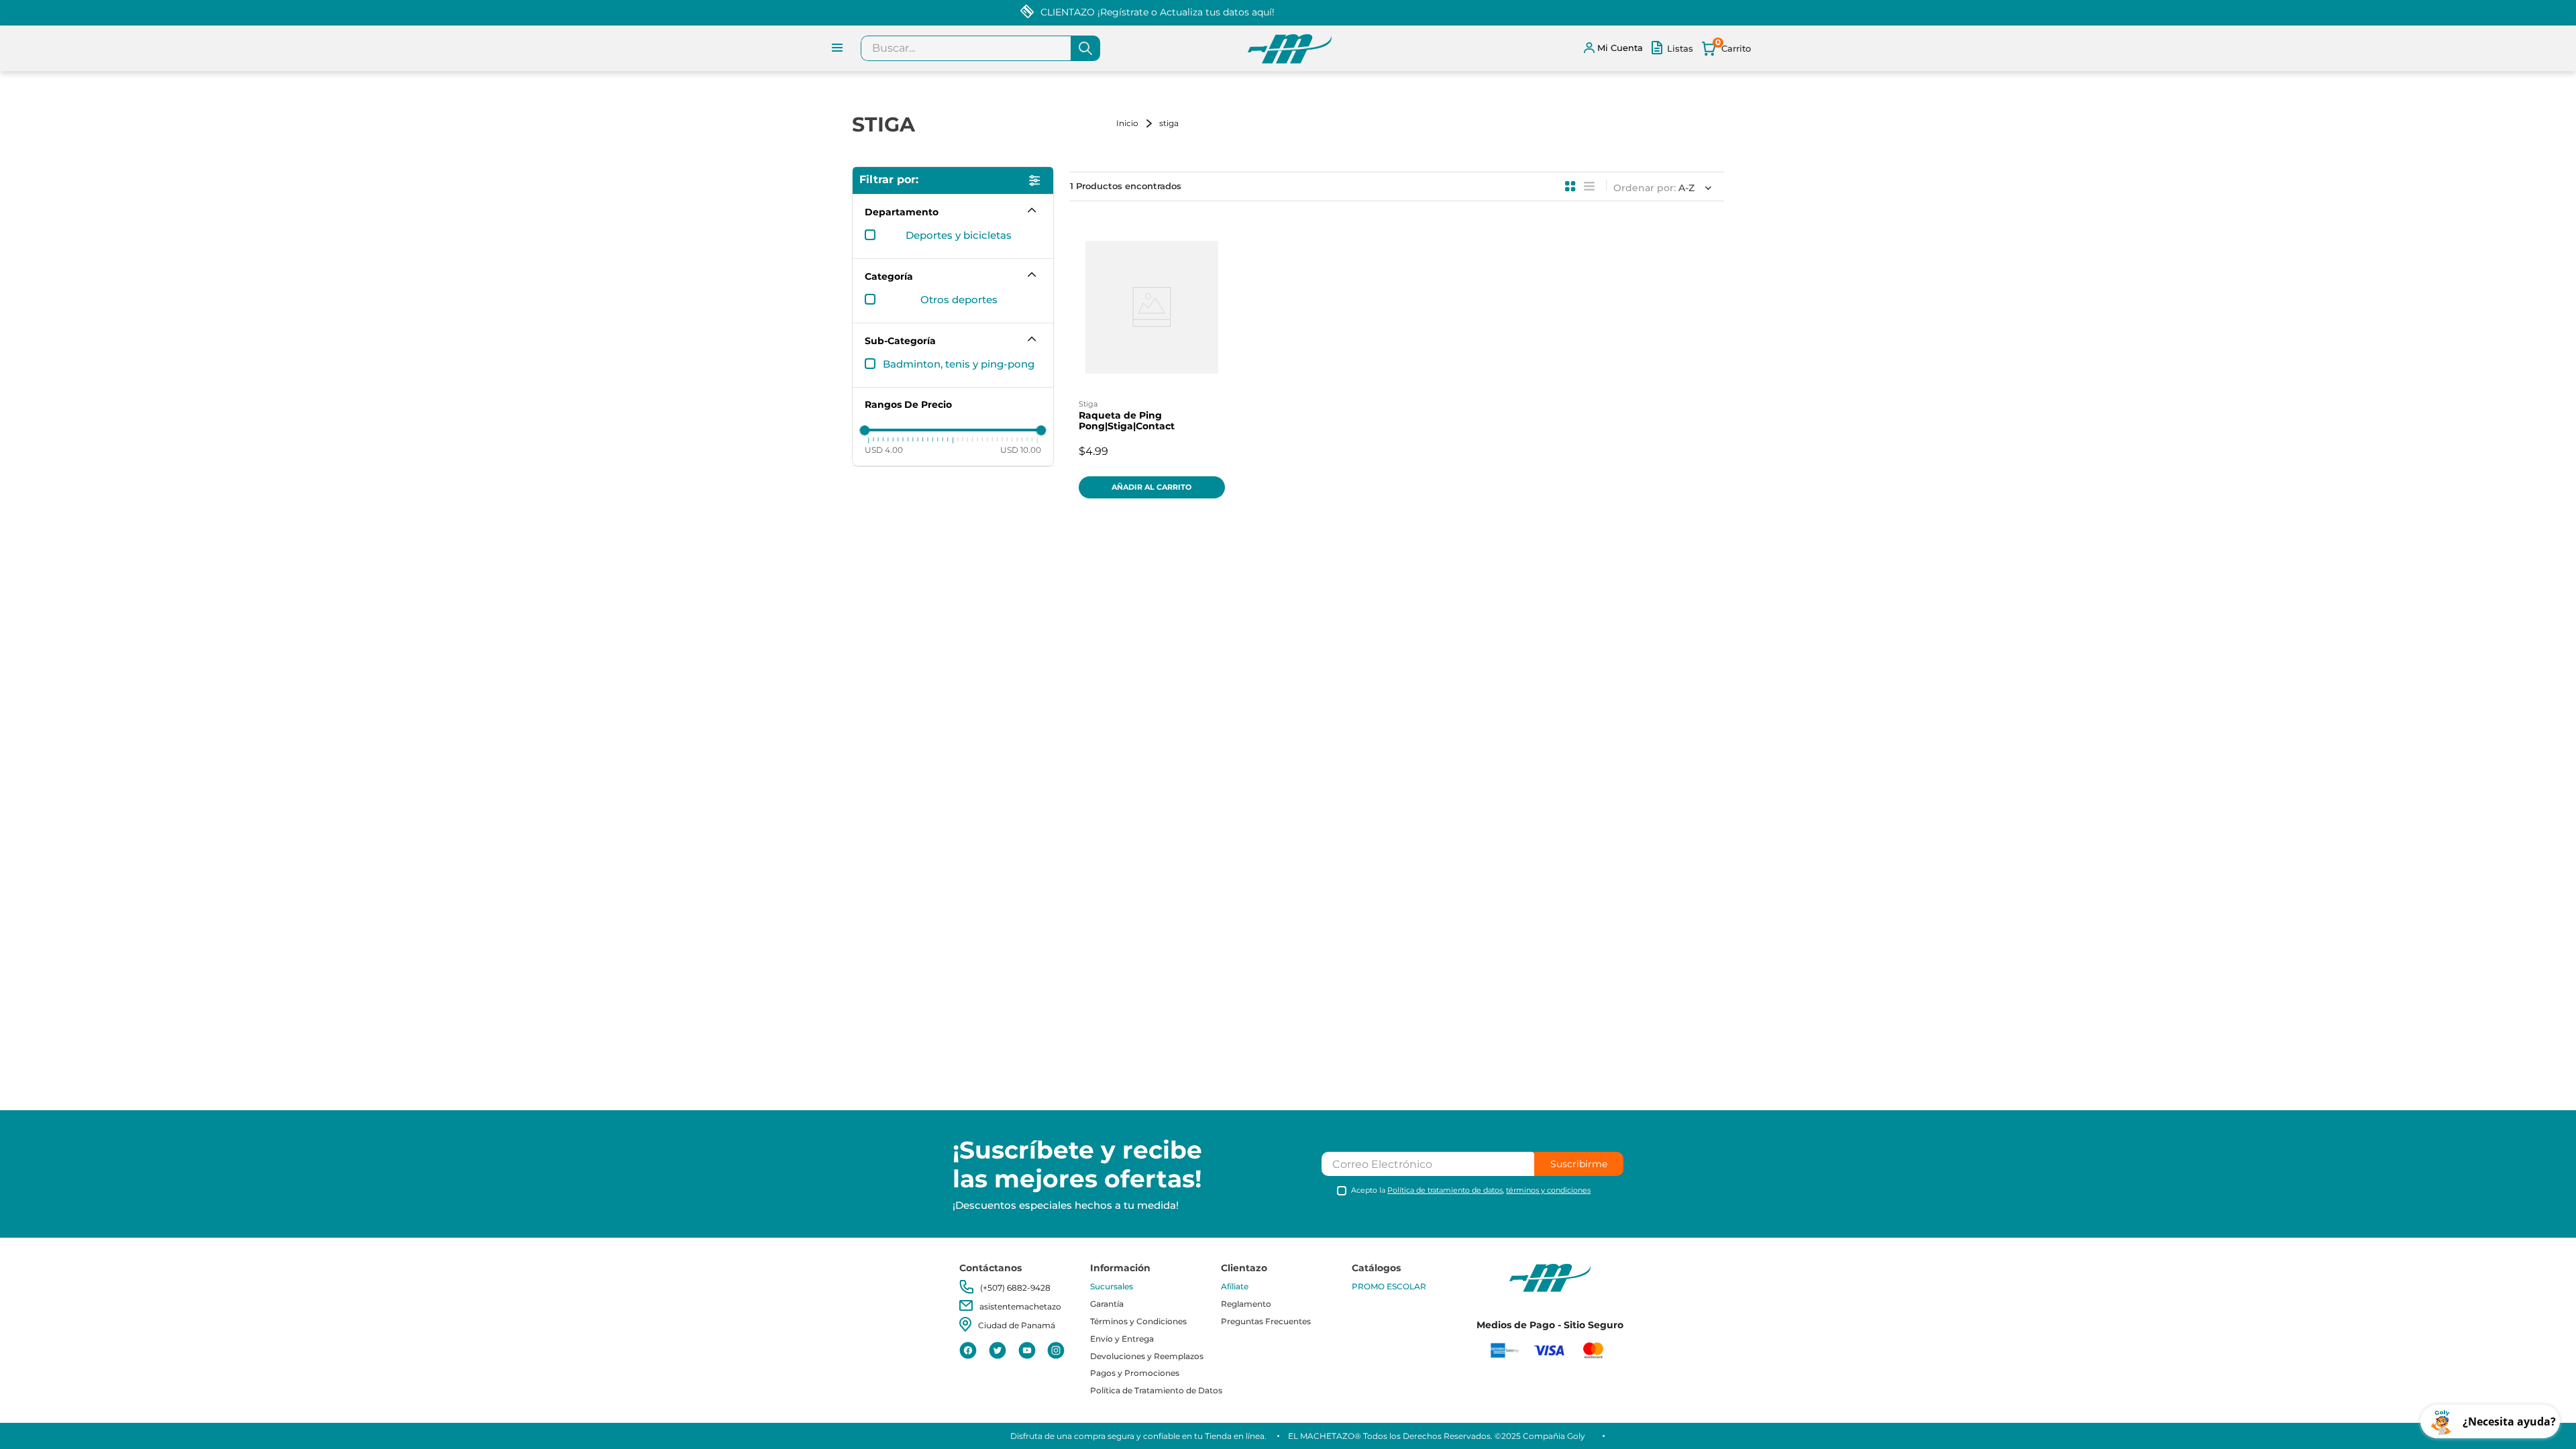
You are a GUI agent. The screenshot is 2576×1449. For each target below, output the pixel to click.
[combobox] (980, 48)
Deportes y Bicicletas (959, 235)
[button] (953, 212)
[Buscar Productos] (1085, 48)
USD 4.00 (884, 450)
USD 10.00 (1021, 450)
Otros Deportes (959, 300)
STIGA (1169, 123)
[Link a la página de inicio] (1136, 123)
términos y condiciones (1548, 1190)
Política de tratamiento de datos (1445, 1190)
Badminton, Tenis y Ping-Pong (959, 364)
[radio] (1570, 186)
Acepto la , (1471, 1190)
